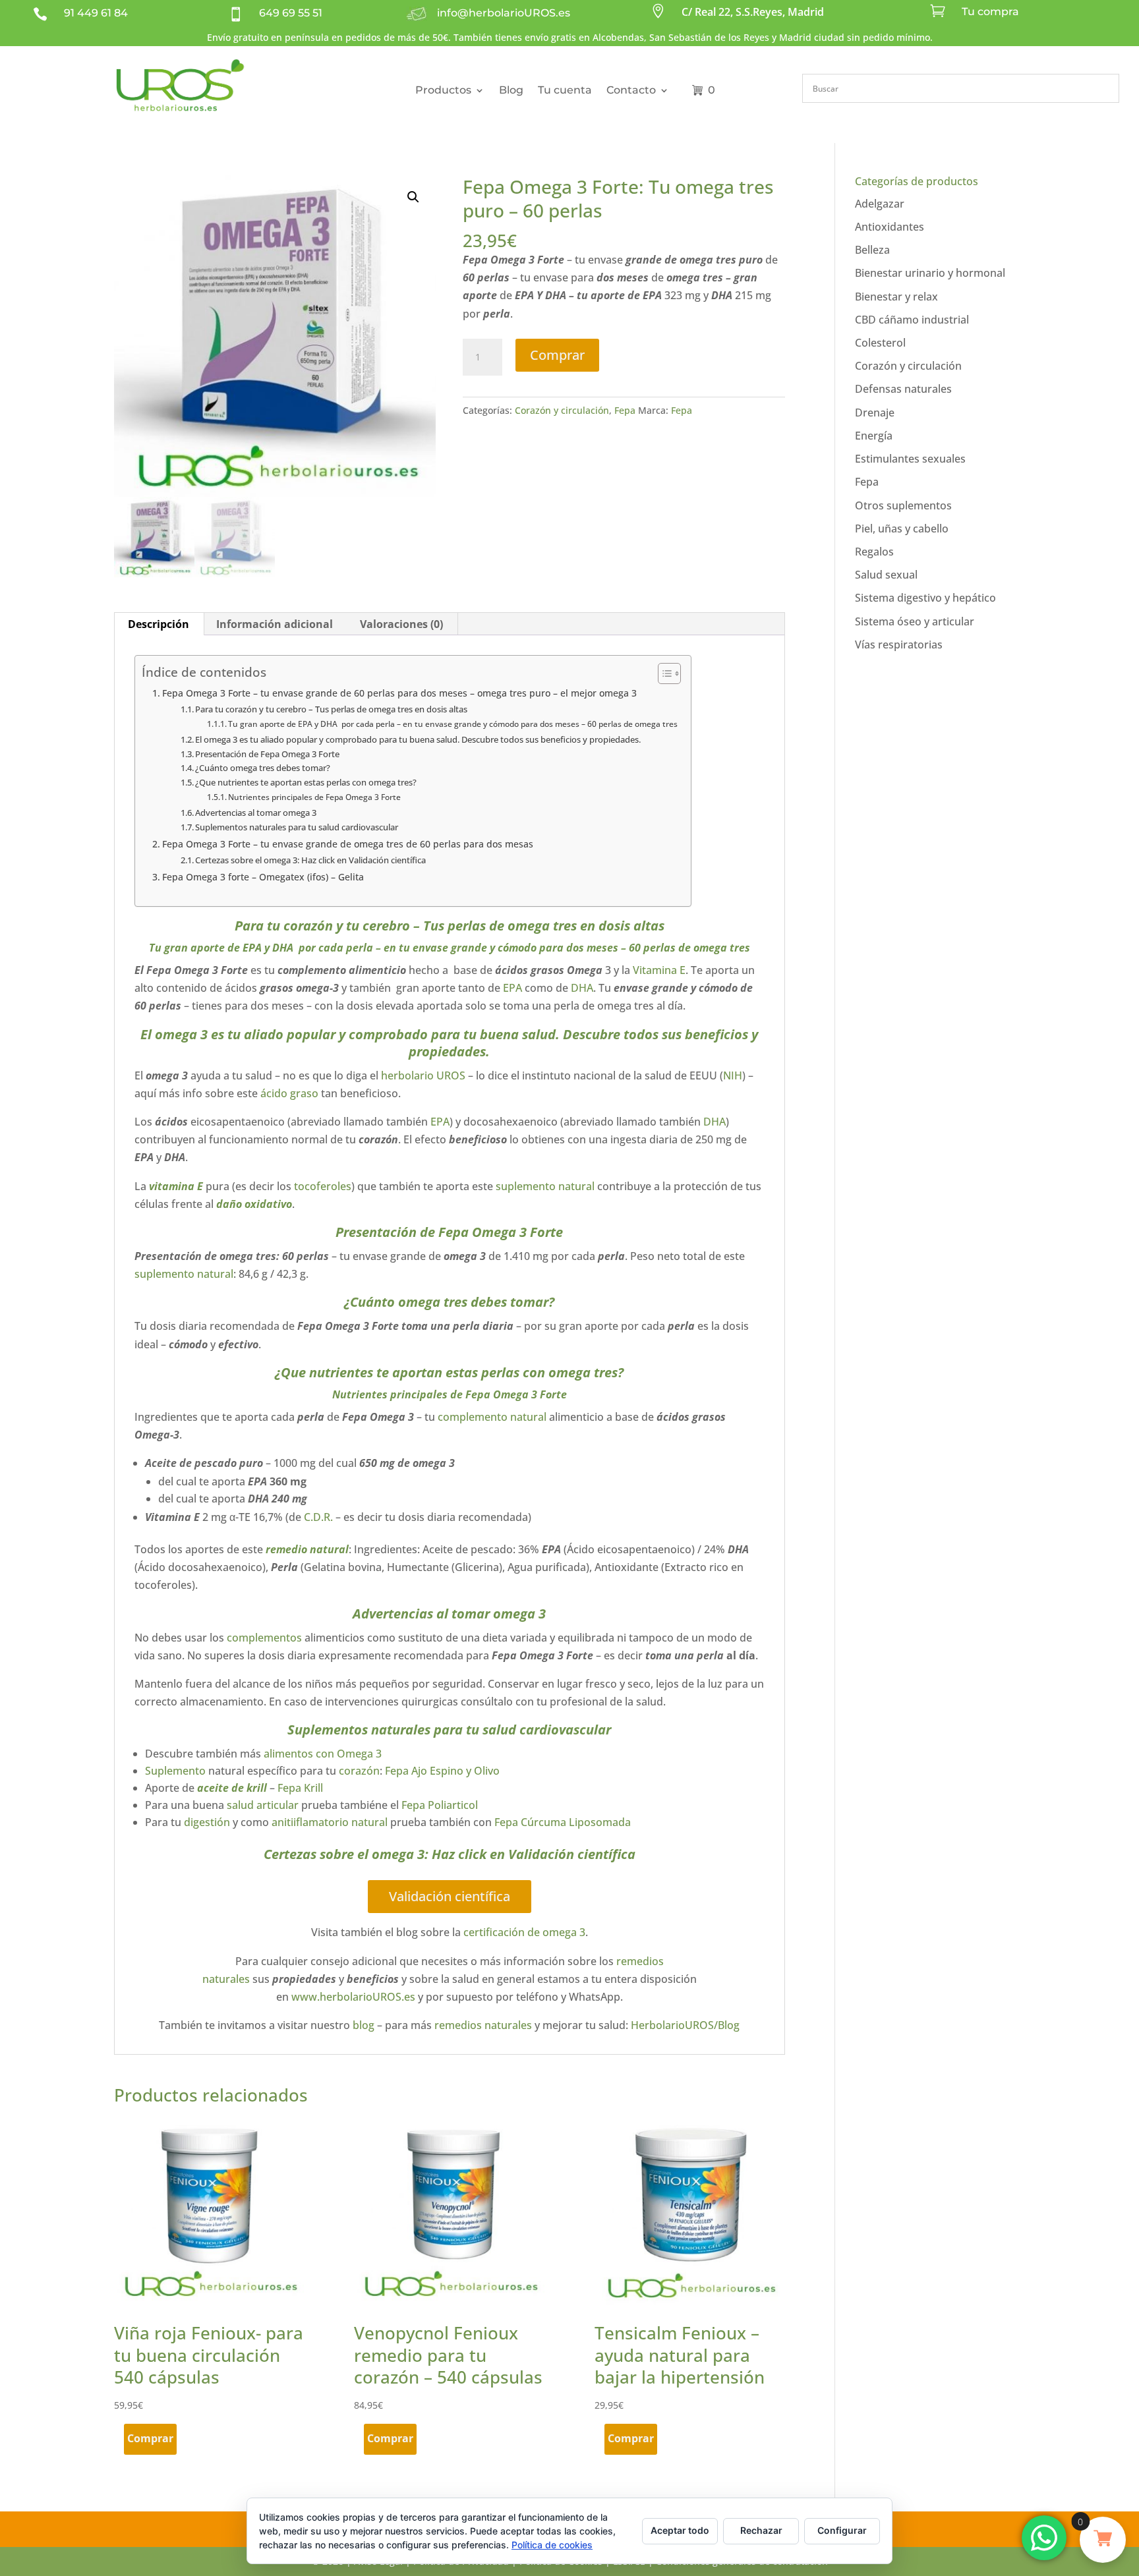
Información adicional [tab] (275, 624)
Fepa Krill (302, 1788)
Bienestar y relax (896, 297)
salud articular (263, 1805)
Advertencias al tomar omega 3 (256, 813)
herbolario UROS (423, 1075)
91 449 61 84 (96, 13)
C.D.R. (317, 1517)
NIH (733, 1075)
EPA (512, 988)
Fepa (625, 410)
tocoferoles (323, 1186)
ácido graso (289, 1093)
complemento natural (492, 1417)
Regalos (874, 552)
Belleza (872, 250)
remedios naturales (483, 2025)
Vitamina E (659, 970)
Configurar (842, 2530)
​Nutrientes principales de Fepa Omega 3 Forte (314, 797)
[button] (413, 197)
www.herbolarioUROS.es (353, 1997)
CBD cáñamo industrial (912, 320)
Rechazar (761, 2530)
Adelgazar (880, 204)
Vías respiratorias (899, 644)
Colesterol (880, 343)
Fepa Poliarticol (440, 1805)
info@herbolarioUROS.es (504, 13)
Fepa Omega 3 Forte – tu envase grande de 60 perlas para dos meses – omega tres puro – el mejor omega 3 (401, 693)
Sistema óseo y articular (915, 621)
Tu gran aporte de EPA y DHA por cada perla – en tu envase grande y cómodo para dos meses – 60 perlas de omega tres (453, 724)
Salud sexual (886, 575)
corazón (359, 1771)
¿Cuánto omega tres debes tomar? (263, 768)
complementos (264, 1638)
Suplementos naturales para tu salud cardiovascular (297, 827)
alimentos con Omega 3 (323, 1754)
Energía (874, 436)
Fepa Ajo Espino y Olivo (441, 1771)
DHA (582, 988)
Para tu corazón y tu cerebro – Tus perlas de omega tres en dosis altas (331, 709)
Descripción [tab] (159, 624)
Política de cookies (552, 2545)
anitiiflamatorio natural (330, 1822)
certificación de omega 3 (524, 1932)
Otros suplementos (903, 505)
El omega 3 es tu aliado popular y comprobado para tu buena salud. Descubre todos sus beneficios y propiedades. (418, 739)
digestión (207, 1822)
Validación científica (450, 1896)
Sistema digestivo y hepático (925, 598)
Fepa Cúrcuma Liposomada (563, 1822)
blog (364, 2025)
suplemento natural (545, 1186)
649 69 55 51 (291, 13)
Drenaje (875, 413)
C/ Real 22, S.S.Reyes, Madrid (753, 12)
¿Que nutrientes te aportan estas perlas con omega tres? (306, 782)
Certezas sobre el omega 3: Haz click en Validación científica (310, 860)
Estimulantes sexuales (910, 459)
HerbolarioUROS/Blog (685, 2025)
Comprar (557, 355)
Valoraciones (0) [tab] (401, 624)
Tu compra (990, 12)
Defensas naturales (903, 389)
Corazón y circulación (562, 410)
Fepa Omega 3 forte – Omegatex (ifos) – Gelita (263, 877)
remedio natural (307, 1549)
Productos (443, 90)
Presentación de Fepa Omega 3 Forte (267, 754)
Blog (511, 90)
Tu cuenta (565, 90)
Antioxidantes (890, 227)
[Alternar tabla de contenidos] (663, 673)
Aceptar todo (680, 2530)
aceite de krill (232, 1788)
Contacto (631, 90)
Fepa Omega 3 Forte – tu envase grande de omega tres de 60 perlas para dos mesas (348, 844)
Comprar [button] (150, 2438)
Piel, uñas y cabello (902, 529)
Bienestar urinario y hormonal (930, 273)
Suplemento (175, 1771)
